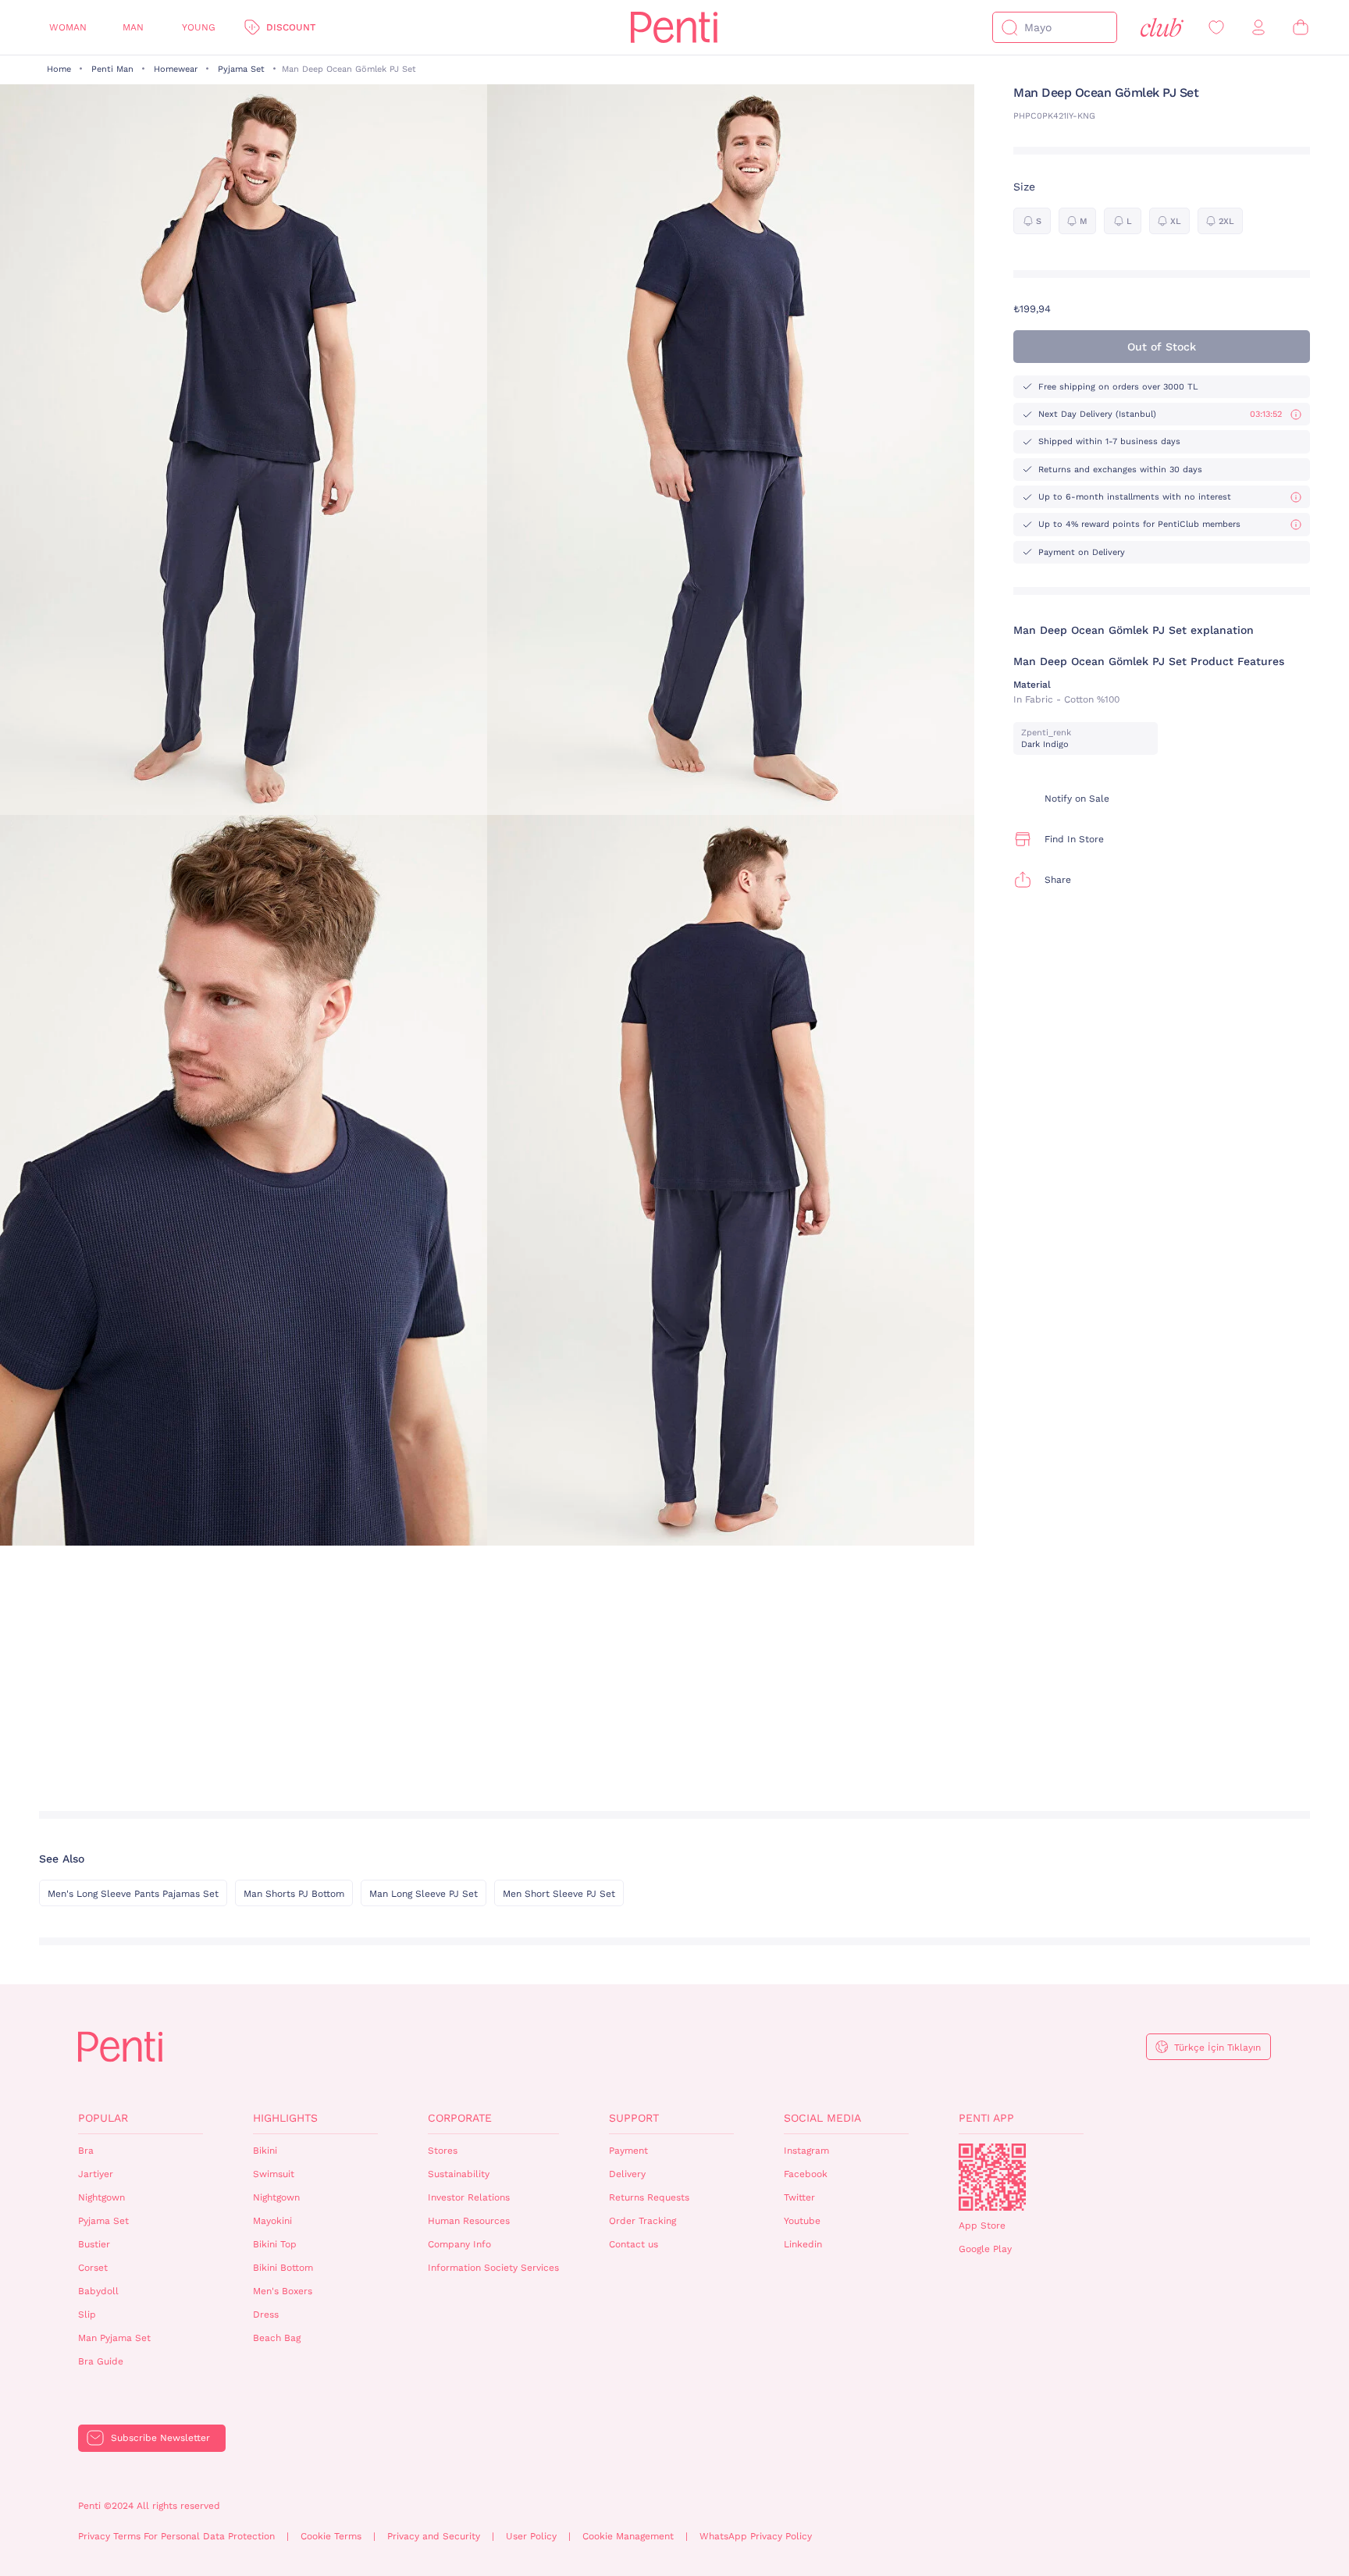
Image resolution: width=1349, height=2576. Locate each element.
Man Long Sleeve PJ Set (424, 1894)
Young (199, 27)
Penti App (986, 2118)
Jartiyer (96, 2174)
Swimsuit (274, 2174)
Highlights (285, 2118)
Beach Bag (277, 2338)
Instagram (806, 2151)
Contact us (634, 2244)
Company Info (459, 2244)
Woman (68, 27)
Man (133, 27)
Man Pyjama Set (114, 2338)
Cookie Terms (331, 2536)
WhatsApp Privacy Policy (756, 2536)
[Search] (1009, 27)
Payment (628, 2151)
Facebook (806, 2174)
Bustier (94, 2244)
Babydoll (98, 2291)
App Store (982, 2226)
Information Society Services (493, 2268)
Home (59, 69)
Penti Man (112, 69)
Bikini (265, 2151)
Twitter (799, 2197)
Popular (103, 2118)
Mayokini (272, 2221)
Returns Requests (649, 2197)
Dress (266, 2314)
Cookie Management (628, 2536)
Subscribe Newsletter (160, 2438)
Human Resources (469, 2221)
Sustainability (459, 2174)
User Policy (531, 2536)
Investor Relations (469, 2197)
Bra (86, 2151)
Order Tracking (642, 2221)
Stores (443, 2151)
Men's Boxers (283, 2291)
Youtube (802, 2221)
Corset (93, 2268)
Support (634, 2118)
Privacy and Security (434, 2536)
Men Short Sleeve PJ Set (559, 1894)
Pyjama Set (241, 69)
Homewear (176, 69)
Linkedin (803, 2244)
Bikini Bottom (283, 2268)
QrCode (992, 2177)
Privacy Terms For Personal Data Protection (176, 2536)
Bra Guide (101, 2361)
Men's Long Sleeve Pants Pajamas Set (133, 1894)
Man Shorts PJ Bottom (294, 1894)
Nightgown (101, 2197)
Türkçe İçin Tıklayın (1217, 2048)
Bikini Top (275, 2244)
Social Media (822, 2118)
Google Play (985, 2249)
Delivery (627, 2174)
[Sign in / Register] (1258, 28)
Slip (87, 2314)
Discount (291, 27)
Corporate (460, 2118)
